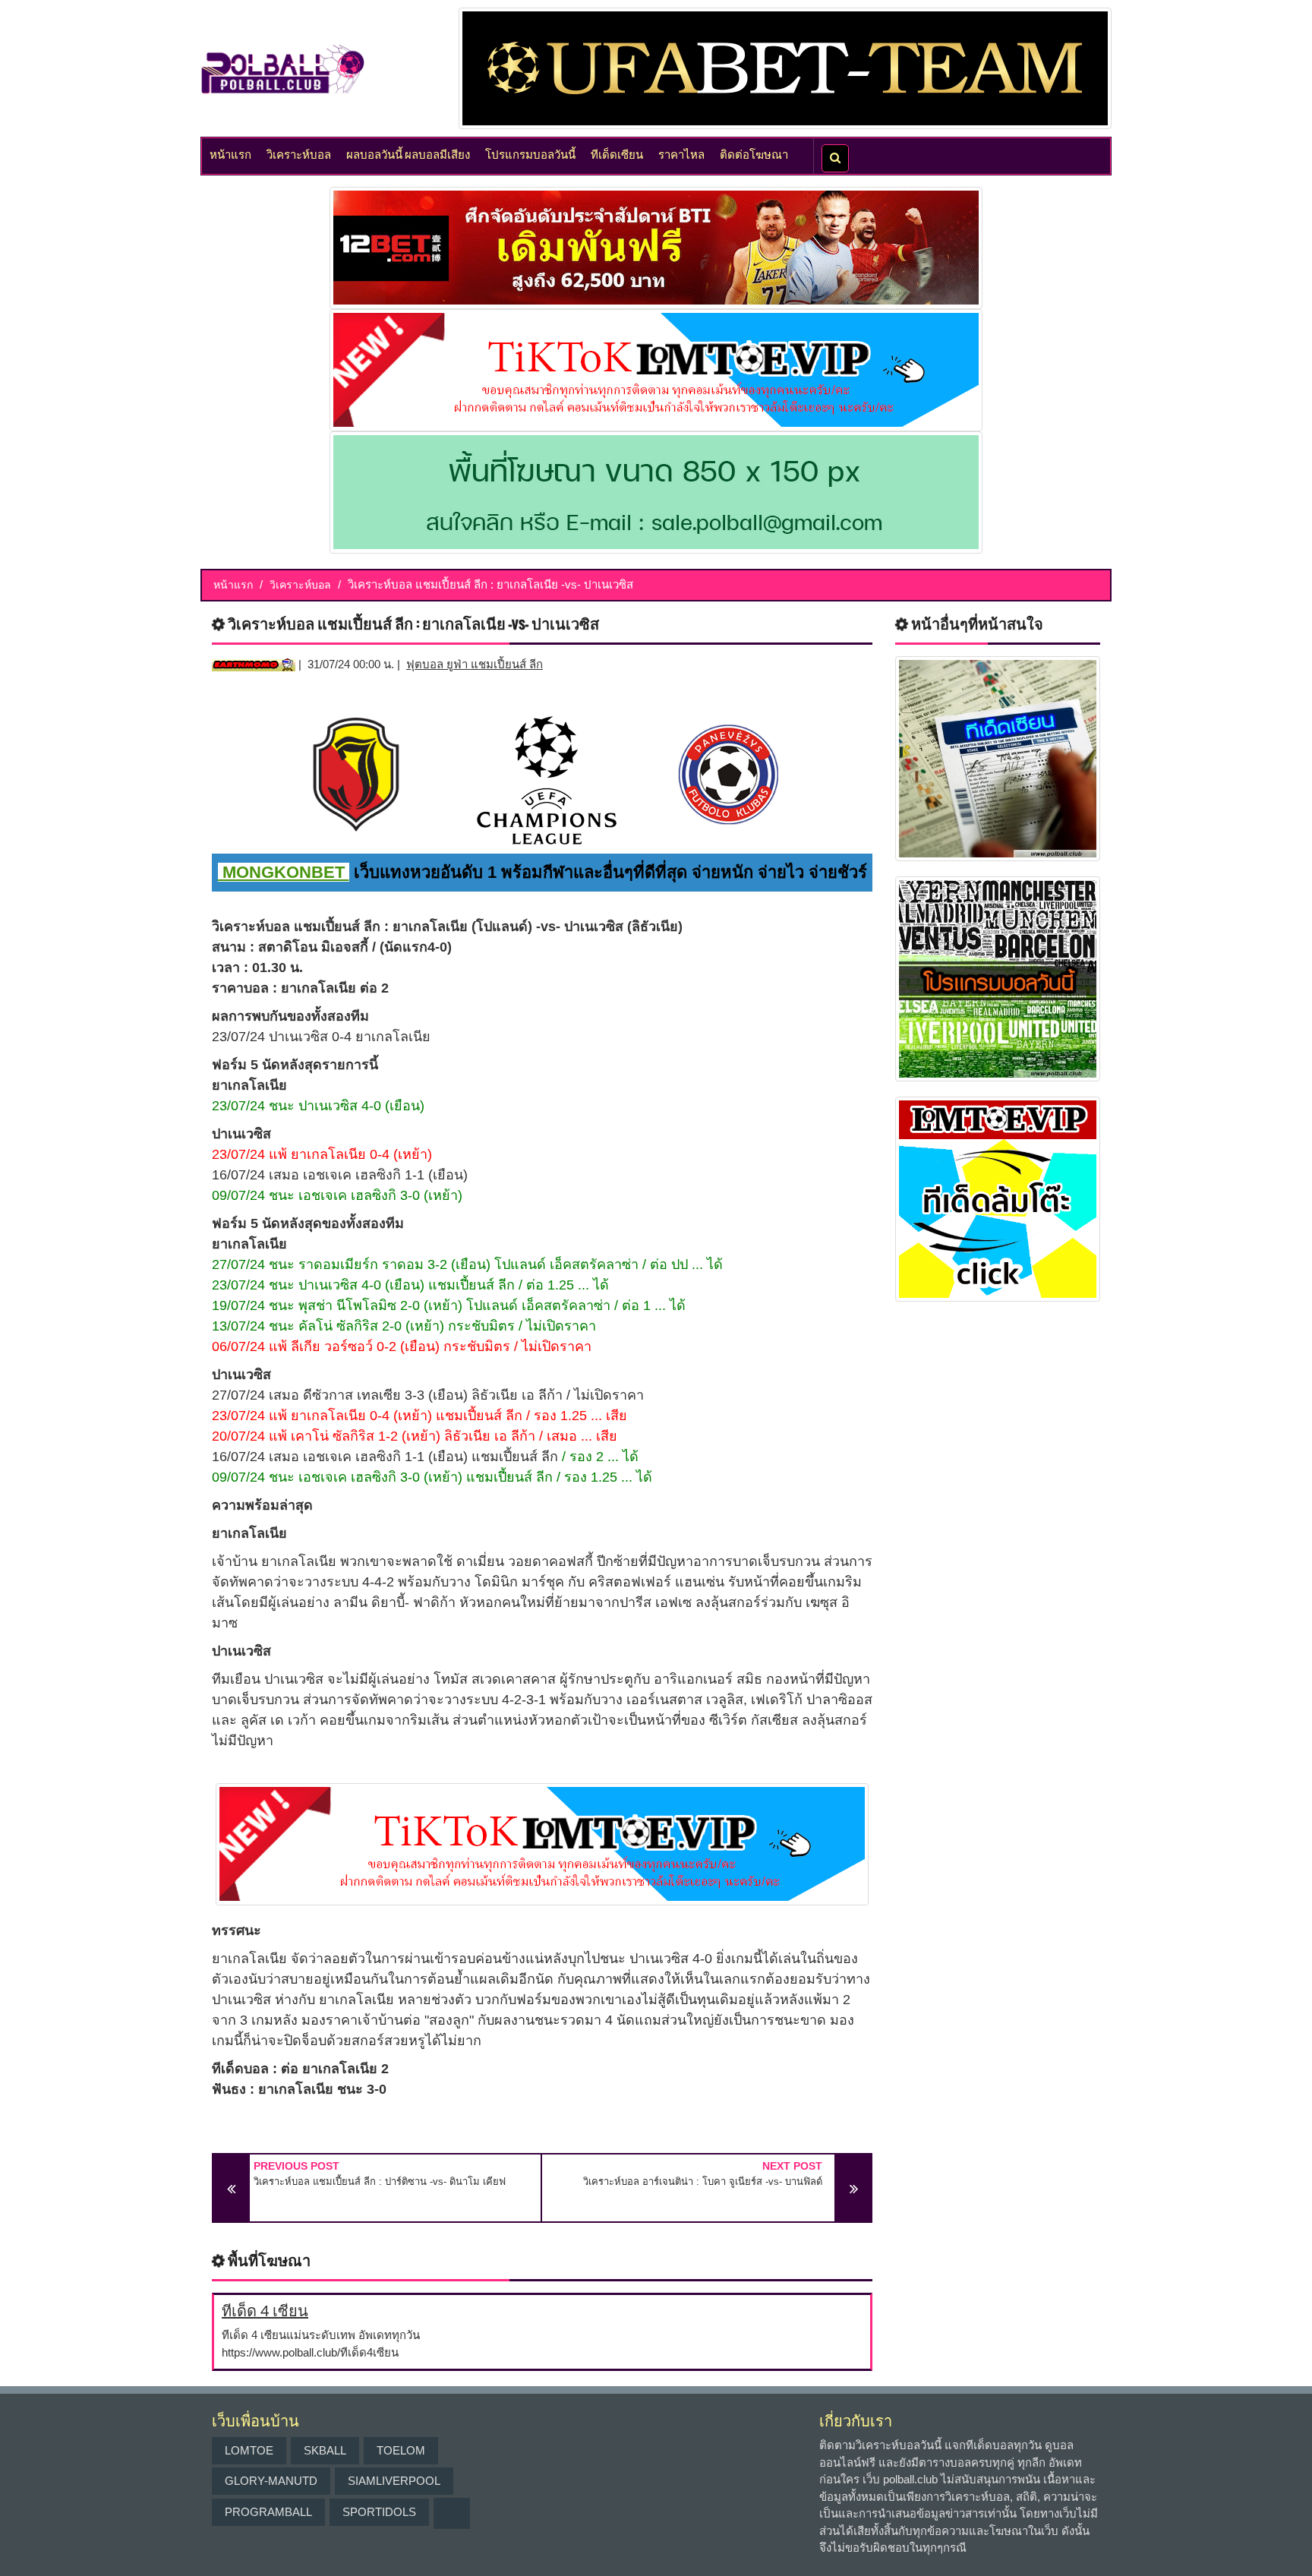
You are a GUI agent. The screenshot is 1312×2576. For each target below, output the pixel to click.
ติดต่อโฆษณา (754, 153)
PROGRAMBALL (268, 2512)
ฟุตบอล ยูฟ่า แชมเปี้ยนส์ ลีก (475, 664)
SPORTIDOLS (379, 2512)
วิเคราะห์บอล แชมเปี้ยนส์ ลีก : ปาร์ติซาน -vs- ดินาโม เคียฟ (380, 2181)
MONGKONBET (284, 872)
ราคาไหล (681, 153)
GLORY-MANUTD (271, 2481)
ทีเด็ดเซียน (617, 153)
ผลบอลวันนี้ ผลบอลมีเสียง (408, 153)
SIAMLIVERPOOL (394, 2481)
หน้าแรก (230, 153)
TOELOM (401, 2450)
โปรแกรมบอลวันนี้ (530, 153)
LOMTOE (249, 2450)
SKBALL (325, 2450)
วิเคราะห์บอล (299, 153)
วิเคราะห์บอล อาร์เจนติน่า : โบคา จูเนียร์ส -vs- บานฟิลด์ (703, 2181)
